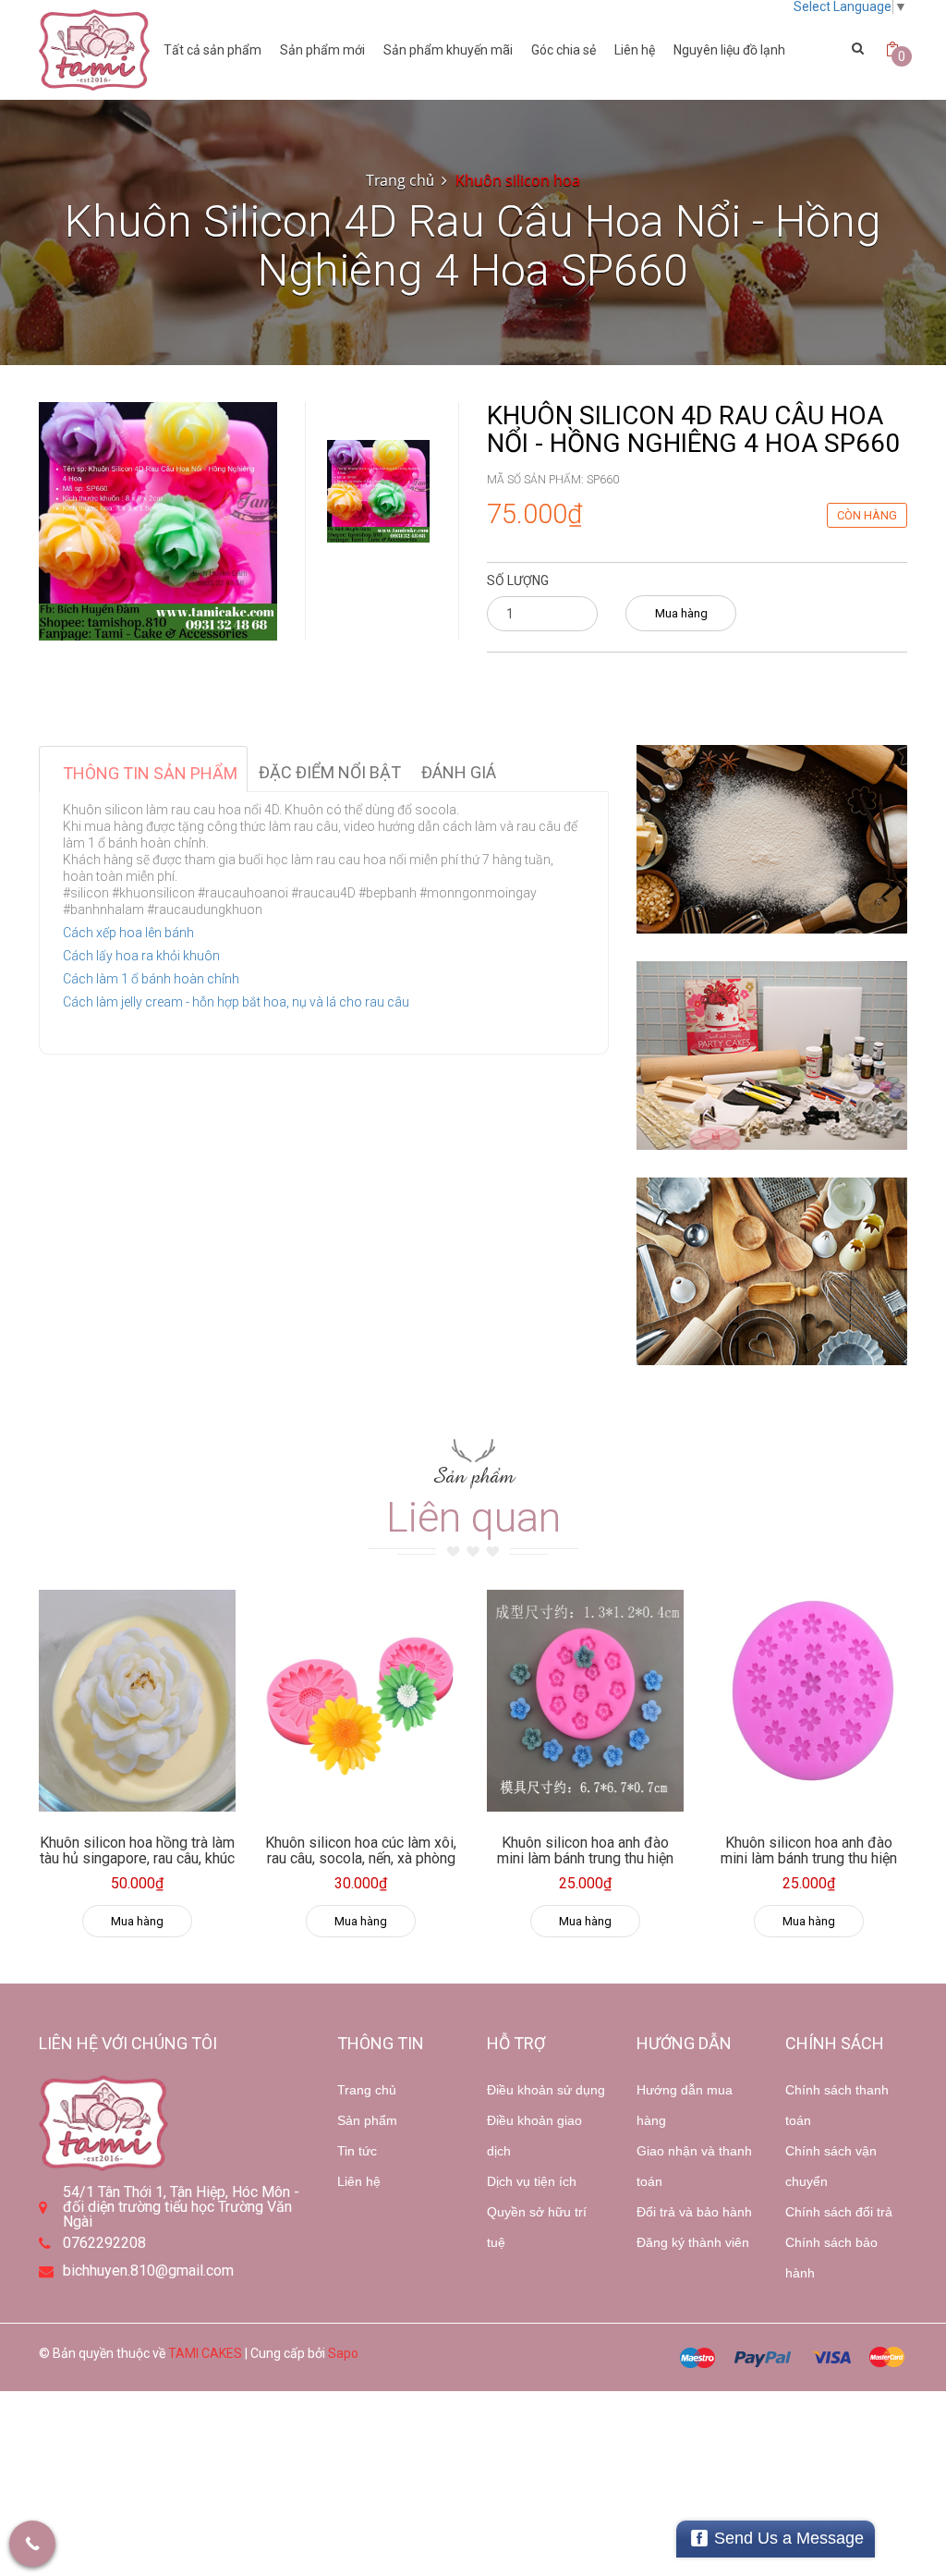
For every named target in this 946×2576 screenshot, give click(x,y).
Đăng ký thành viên (693, 2242)
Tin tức (357, 2151)
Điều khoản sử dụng (546, 2090)
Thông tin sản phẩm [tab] (150, 773)
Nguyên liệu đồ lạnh (729, 50)
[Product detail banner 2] (772, 1056)
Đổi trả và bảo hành (694, 2212)
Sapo (343, 2353)
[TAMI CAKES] (94, 50)
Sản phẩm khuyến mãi (448, 50)
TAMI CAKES (205, 2353)
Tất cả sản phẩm (212, 50)
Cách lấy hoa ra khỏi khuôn (141, 956)
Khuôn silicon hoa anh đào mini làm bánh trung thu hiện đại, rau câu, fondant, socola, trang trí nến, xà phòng (585, 1867)
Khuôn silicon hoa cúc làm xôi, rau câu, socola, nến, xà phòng (361, 1851)
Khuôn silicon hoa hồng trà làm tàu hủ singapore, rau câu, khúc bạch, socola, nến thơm (137, 1859)
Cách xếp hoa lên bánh (128, 933)
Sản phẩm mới (322, 50)
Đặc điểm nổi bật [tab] (330, 772)
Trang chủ (367, 2090)
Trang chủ (400, 180)
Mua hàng (681, 613)
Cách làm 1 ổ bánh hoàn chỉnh (151, 979)
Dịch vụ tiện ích (532, 2181)
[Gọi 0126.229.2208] (32, 2544)
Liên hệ (359, 2181)
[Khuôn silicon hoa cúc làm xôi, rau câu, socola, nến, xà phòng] (362, 1701)
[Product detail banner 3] (772, 1272)
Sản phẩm (367, 2120)
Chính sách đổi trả (839, 2212)
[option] (378, 491)
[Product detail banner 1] (772, 839)
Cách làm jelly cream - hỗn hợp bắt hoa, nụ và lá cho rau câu (236, 1002)
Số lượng (518, 580)
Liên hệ (635, 50)
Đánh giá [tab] (459, 772)
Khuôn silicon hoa (518, 180)
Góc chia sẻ (564, 50)
